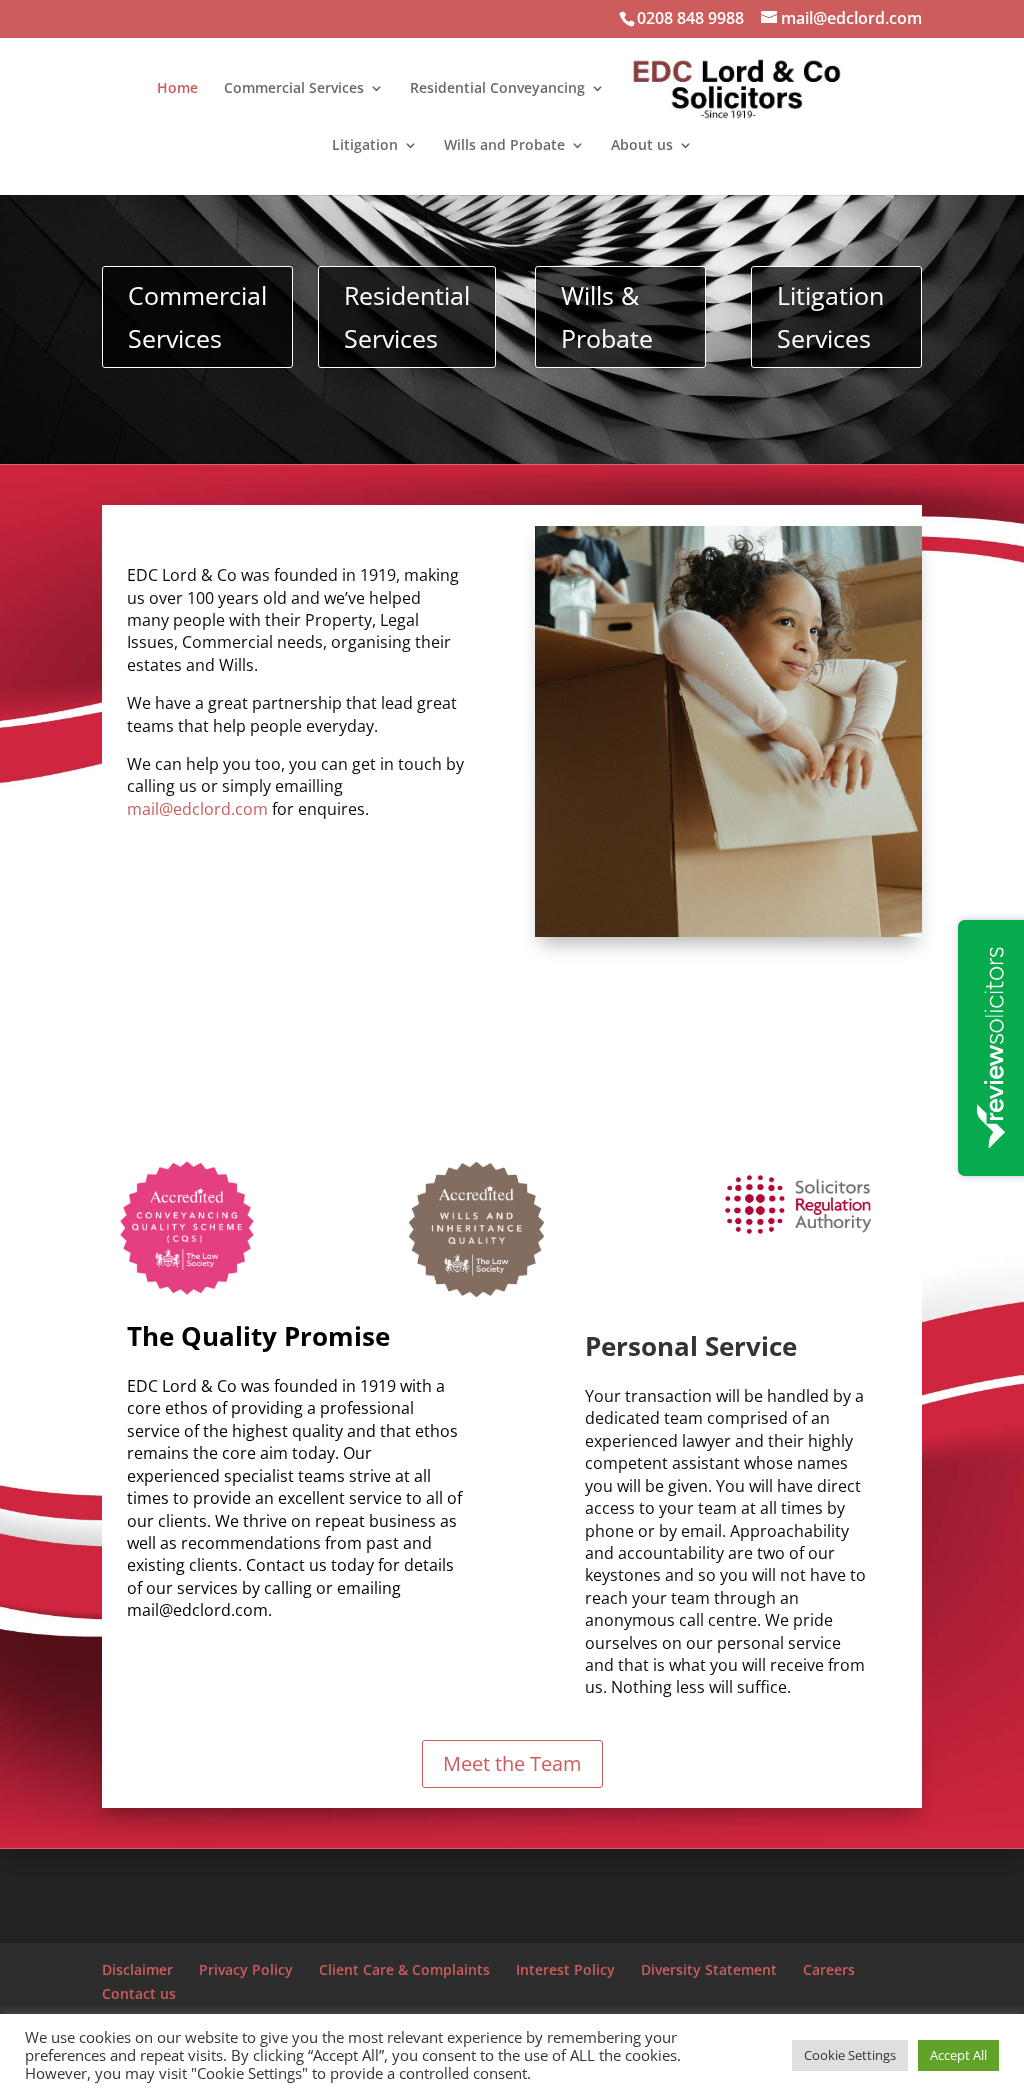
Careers (829, 1969)
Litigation (365, 146)
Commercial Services (294, 89)
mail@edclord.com (197, 809)
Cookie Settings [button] (850, 2055)
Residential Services (407, 316)
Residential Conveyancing (497, 89)
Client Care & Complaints (404, 1969)
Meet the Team (512, 1763)
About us (642, 146)
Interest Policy (565, 1969)
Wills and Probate (504, 146)
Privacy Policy (246, 1969)
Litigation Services (830, 316)
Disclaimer (137, 1969)
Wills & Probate (607, 316)
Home (177, 89)
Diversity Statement (709, 1969)
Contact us (139, 1993)
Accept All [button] (958, 2055)
